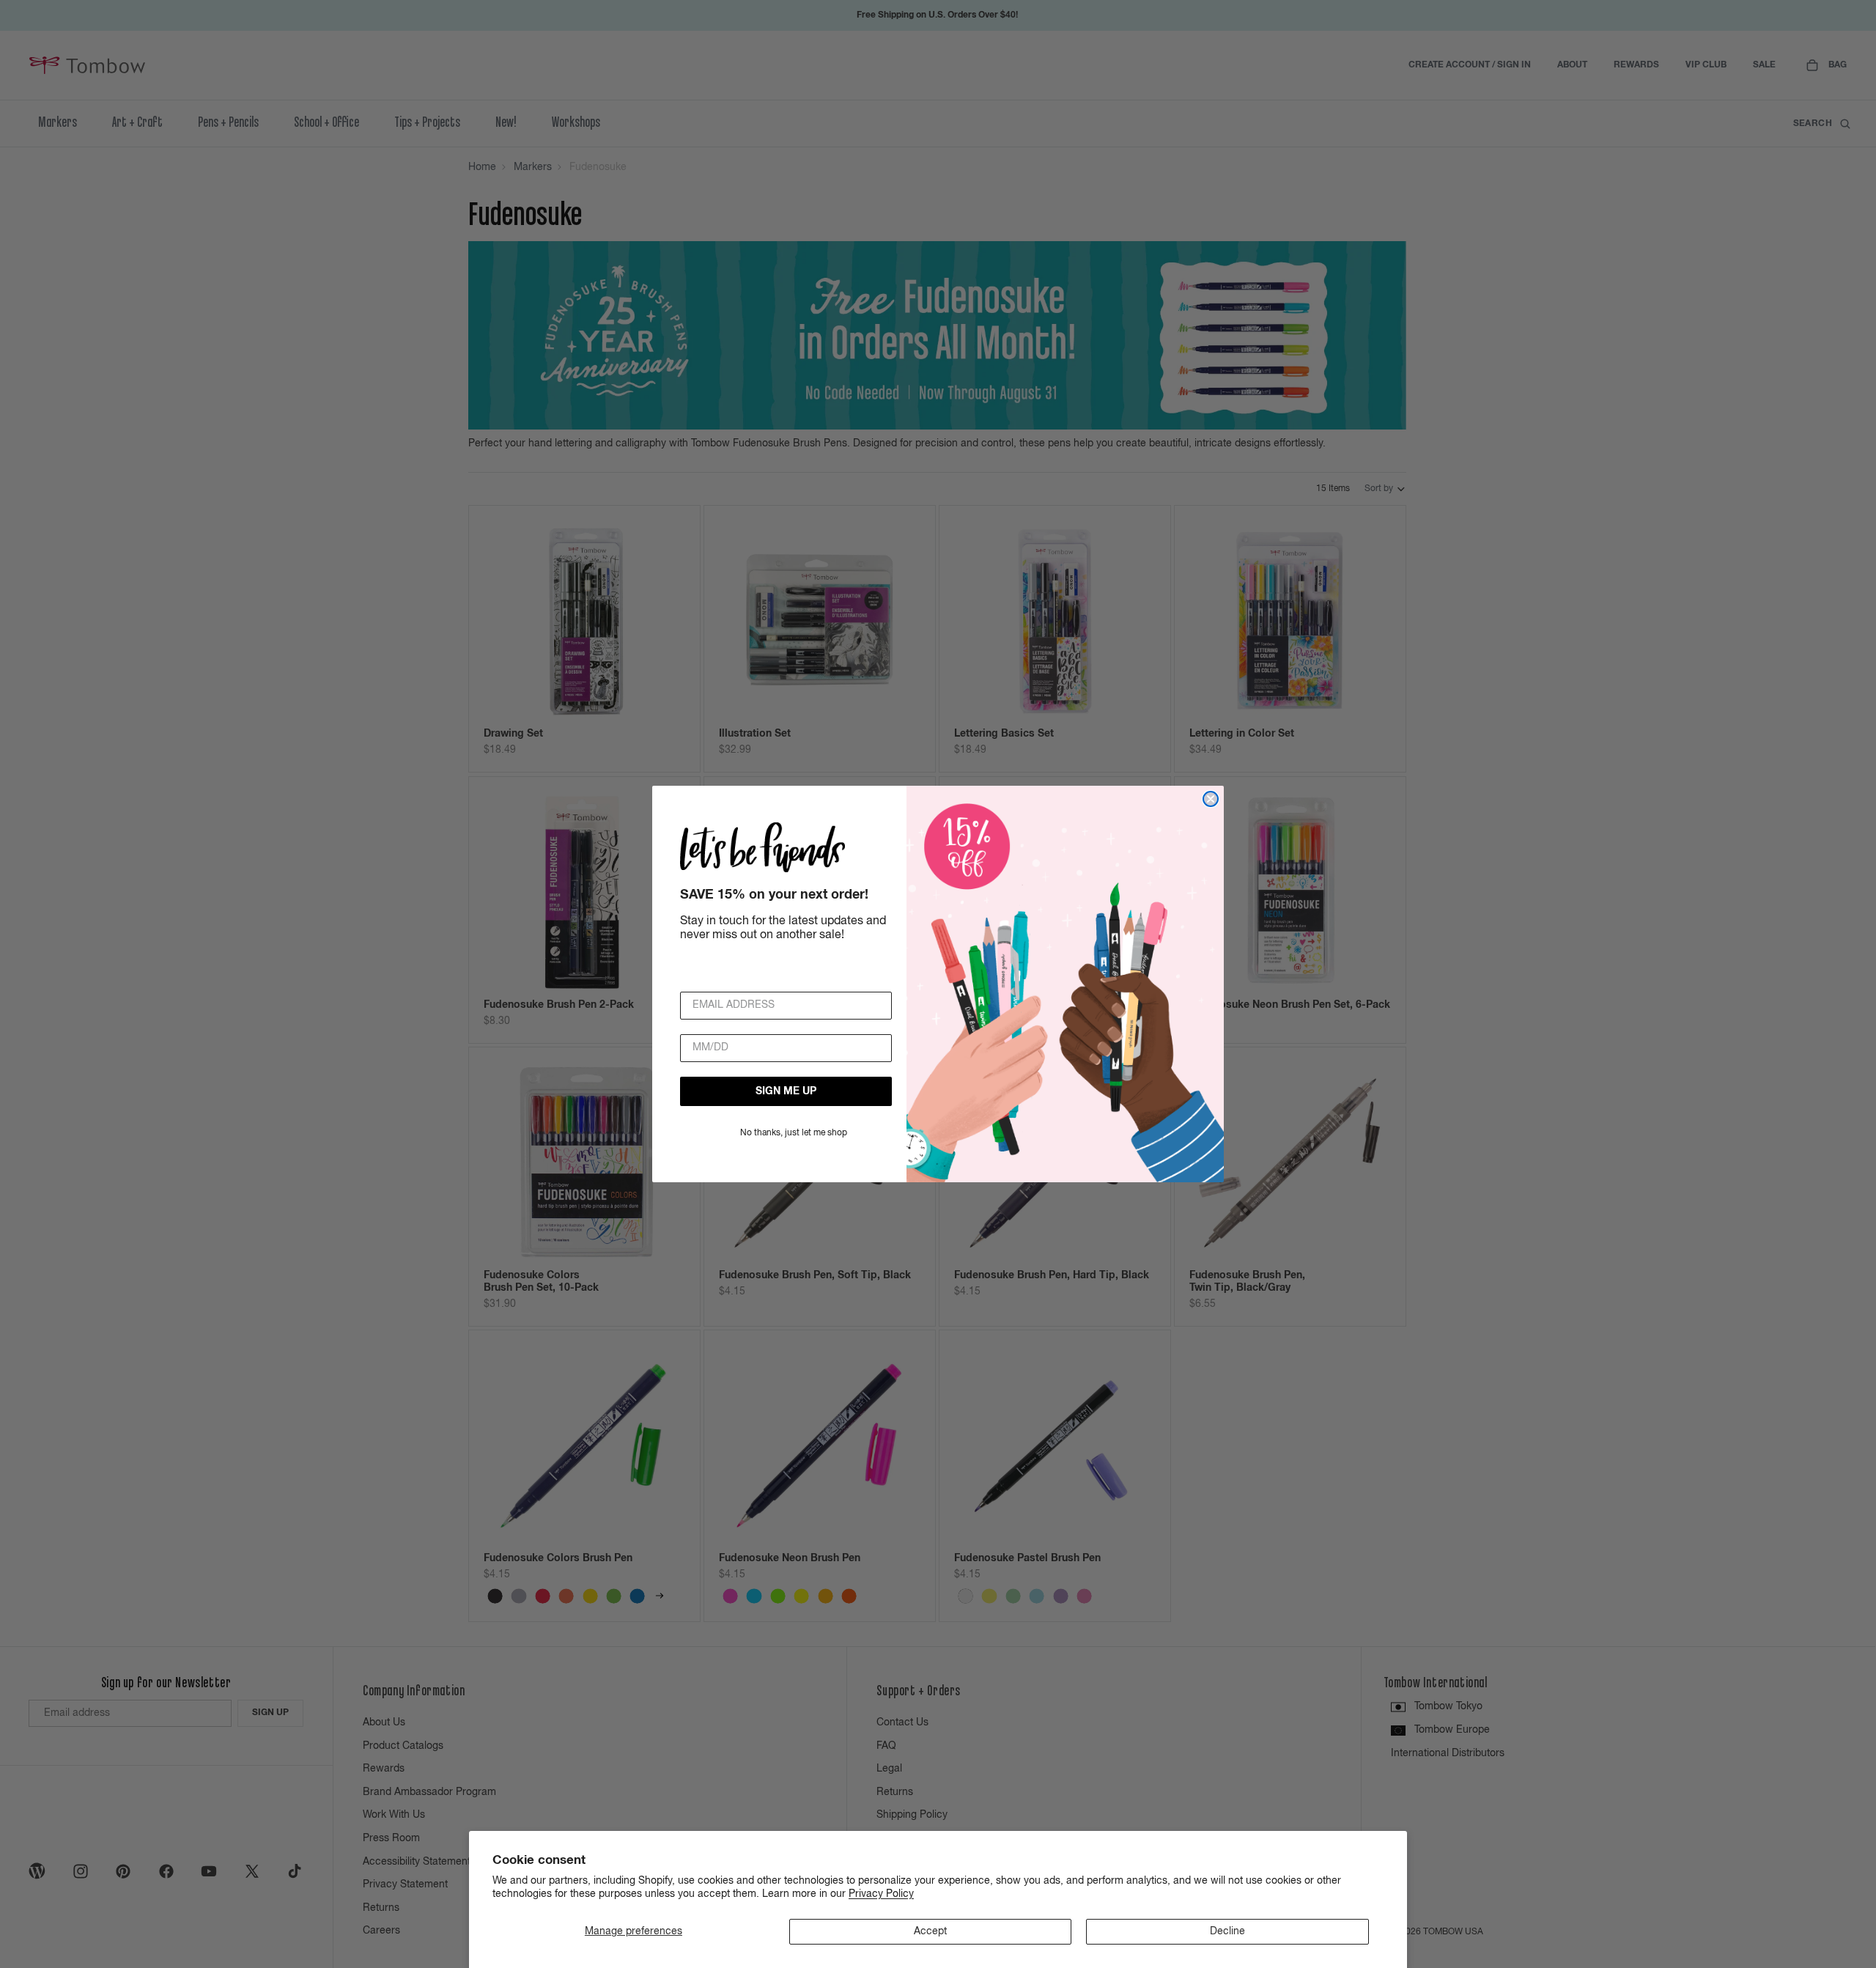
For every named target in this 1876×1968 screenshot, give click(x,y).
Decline (1227, 1931)
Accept (930, 1931)
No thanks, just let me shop (794, 1133)
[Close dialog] (1211, 799)
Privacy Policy (881, 1894)
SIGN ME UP (786, 1091)
